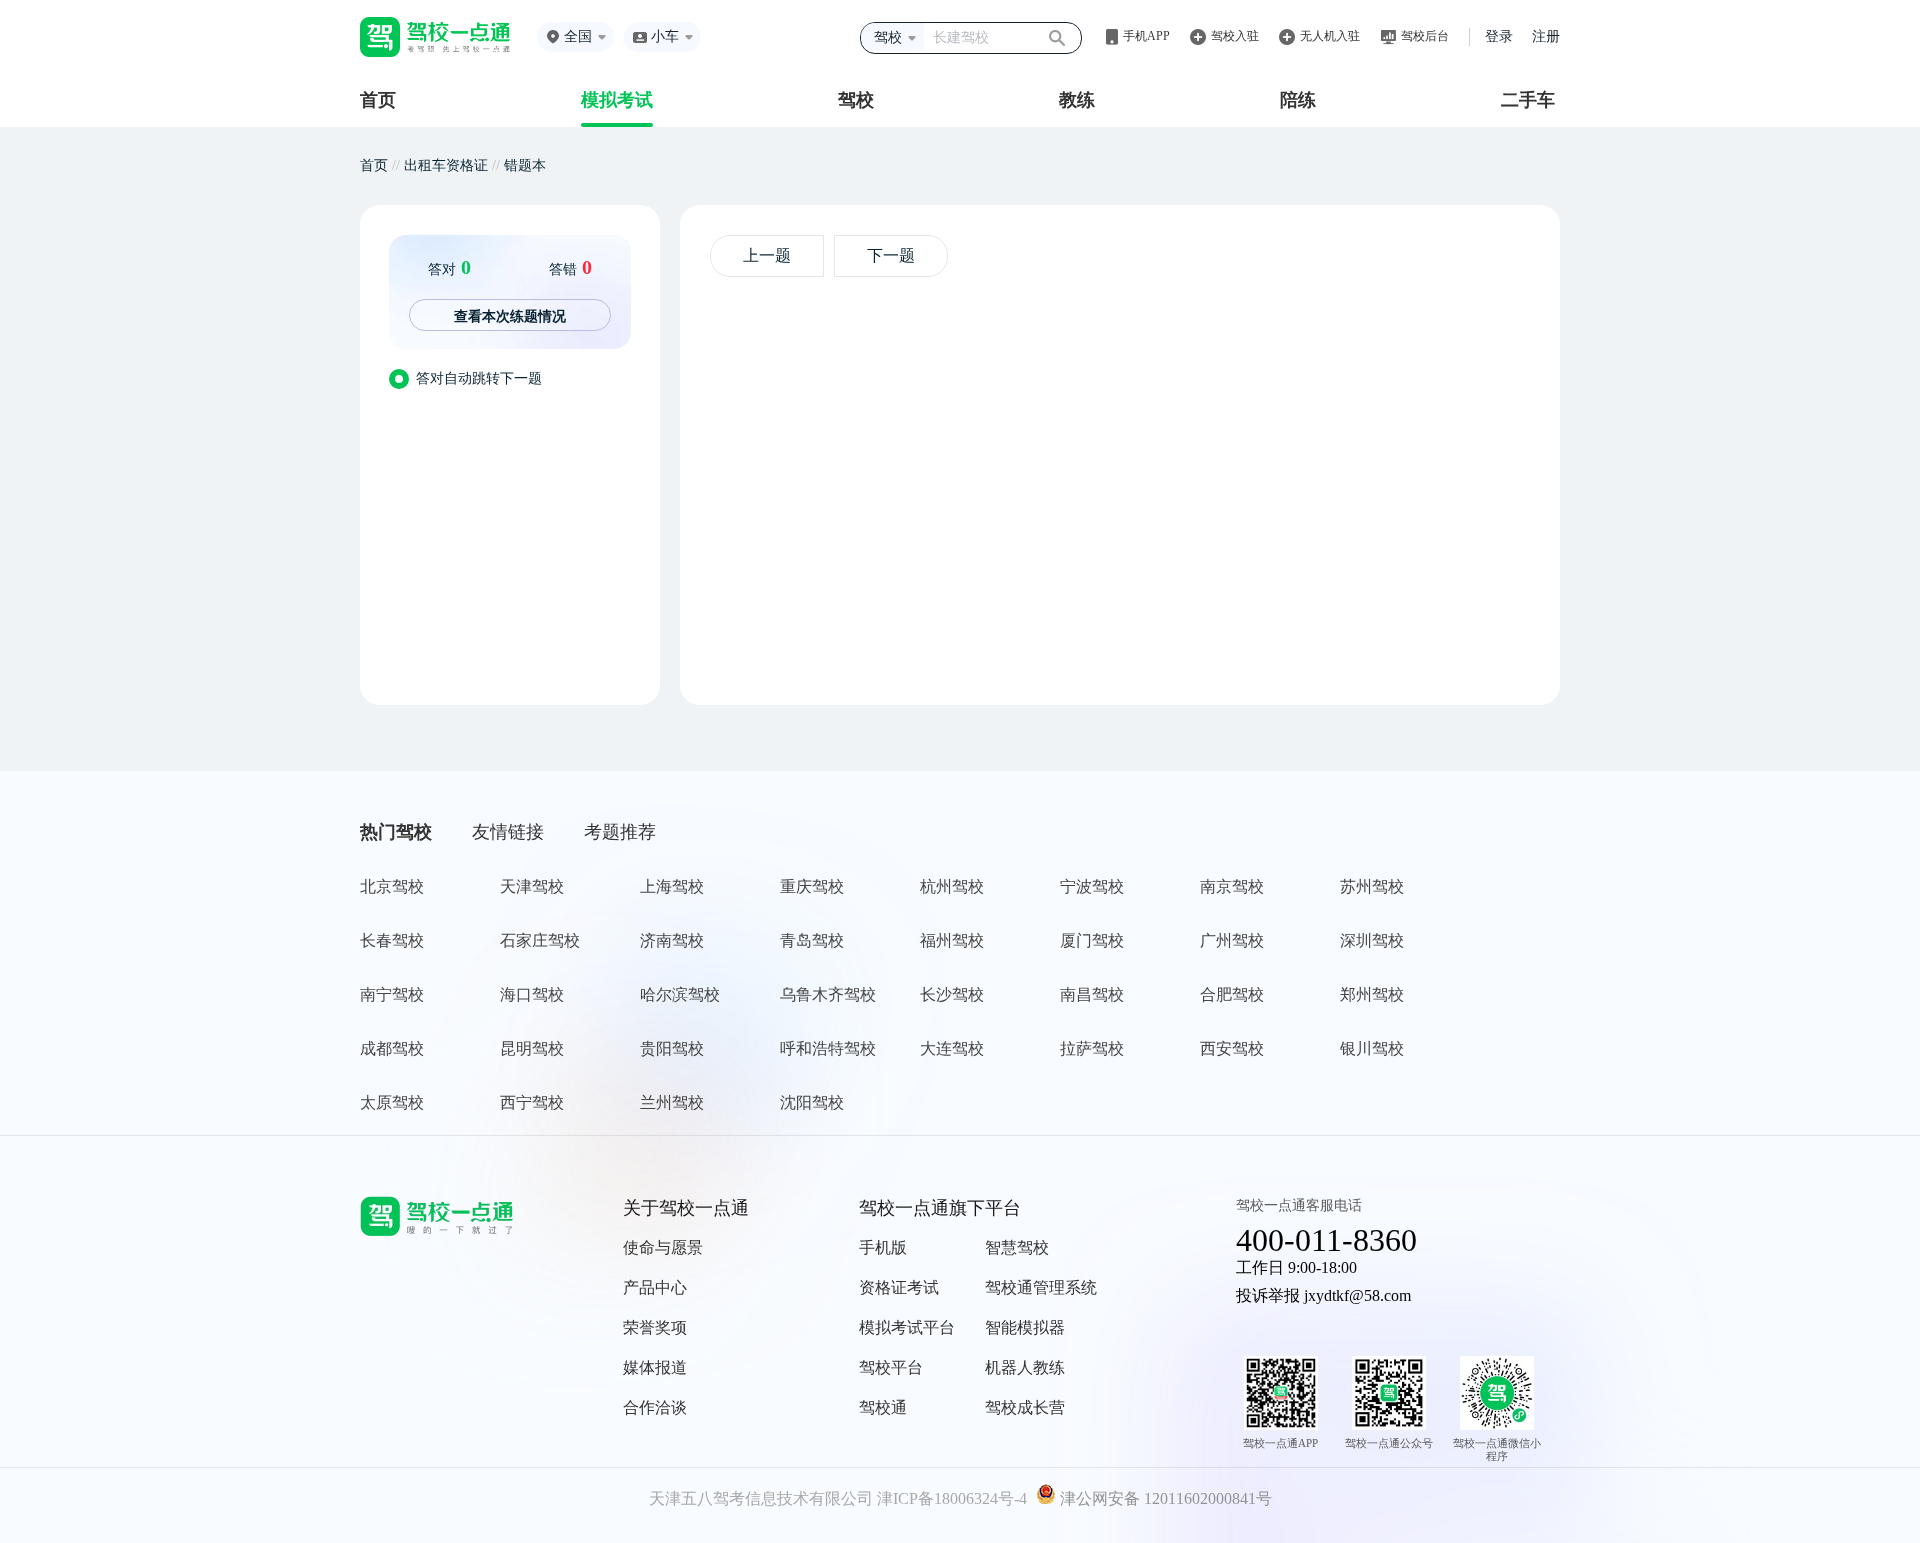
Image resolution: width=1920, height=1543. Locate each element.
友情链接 (508, 832)
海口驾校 (532, 994)
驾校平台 (891, 1367)
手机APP (1146, 36)
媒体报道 (655, 1367)
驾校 (856, 100)
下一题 (891, 255)
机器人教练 (1025, 1367)
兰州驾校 (672, 1102)
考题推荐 (620, 832)
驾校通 (883, 1407)
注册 (1546, 36)
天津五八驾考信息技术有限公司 (761, 1498)
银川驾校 (1372, 1048)
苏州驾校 (1372, 886)
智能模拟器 (1025, 1327)
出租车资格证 (446, 165)
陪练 (1298, 100)
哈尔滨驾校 (680, 994)
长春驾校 (392, 940)
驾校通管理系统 (1041, 1287)
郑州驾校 (1372, 994)
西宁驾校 (532, 1102)
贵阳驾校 (672, 1048)
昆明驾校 (532, 1048)
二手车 (1528, 100)
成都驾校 (392, 1048)
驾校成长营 (1025, 1407)
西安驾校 (1232, 1048)
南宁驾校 (392, 994)
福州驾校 (952, 940)
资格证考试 (899, 1287)
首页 (378, 100)
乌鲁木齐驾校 (828, 994)
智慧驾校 (1017, 1247)
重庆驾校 (812, 886)
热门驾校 (396, 832)
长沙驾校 (952, 994)
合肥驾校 (1232, 994)
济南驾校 (672, 940)
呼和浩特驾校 (828, 1048)
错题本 (525, 165)
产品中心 (655, 1287)
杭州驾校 (952, 886)
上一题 (767, 255)
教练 (1077, 100)
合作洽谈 (655, 1407)
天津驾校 (532, 886)
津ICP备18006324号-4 (952, 1498)
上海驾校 (672, 886)
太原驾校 (392, 1102)
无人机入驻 (1330, 36)
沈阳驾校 (812, 1102)
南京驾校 (1232, 886)
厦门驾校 (1092, 940)
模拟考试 (617, 100)
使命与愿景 (663, 1247)
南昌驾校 (1092, 994)
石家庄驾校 (540, 940)
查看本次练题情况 (510, 316)
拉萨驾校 (1092, 1048)
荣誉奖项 (655, 1327)
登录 (1499, 36)
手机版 (883, 1247)
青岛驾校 (812, 940)
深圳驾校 (1372, 940)
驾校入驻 (1235, 36)
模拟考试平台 (907, 1327)
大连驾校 (952, 1048)
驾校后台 (1425, 36)
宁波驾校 (1092, 886)
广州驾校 (1232, 940)
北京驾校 (392, 886)
